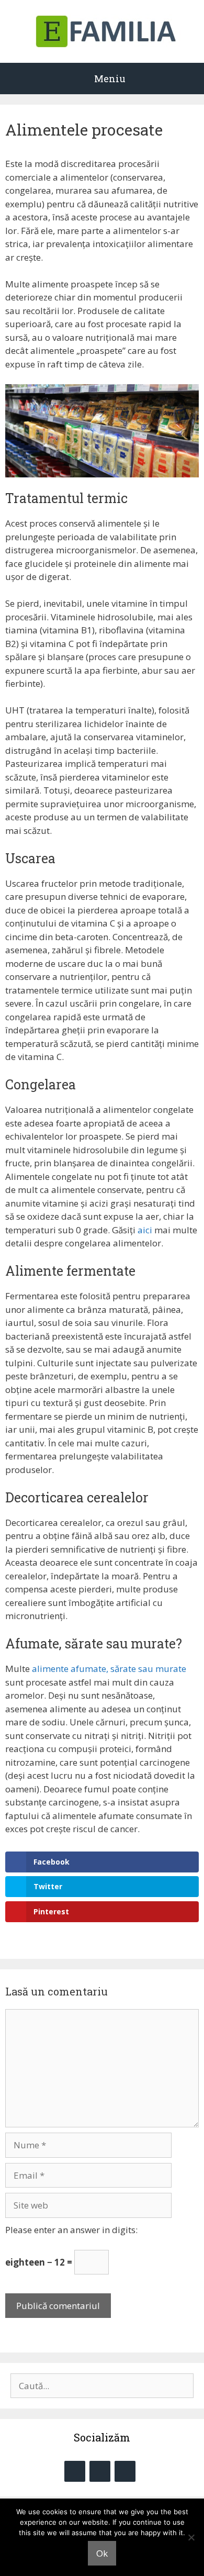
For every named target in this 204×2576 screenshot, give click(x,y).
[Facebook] (75, 2471)
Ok (102, 2553)
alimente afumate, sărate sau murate (109, 1669)
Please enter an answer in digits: (71, 2230)
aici (145, 1230)
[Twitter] (100, 2471)
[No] (191, 2537)
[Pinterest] (125, 2471)
